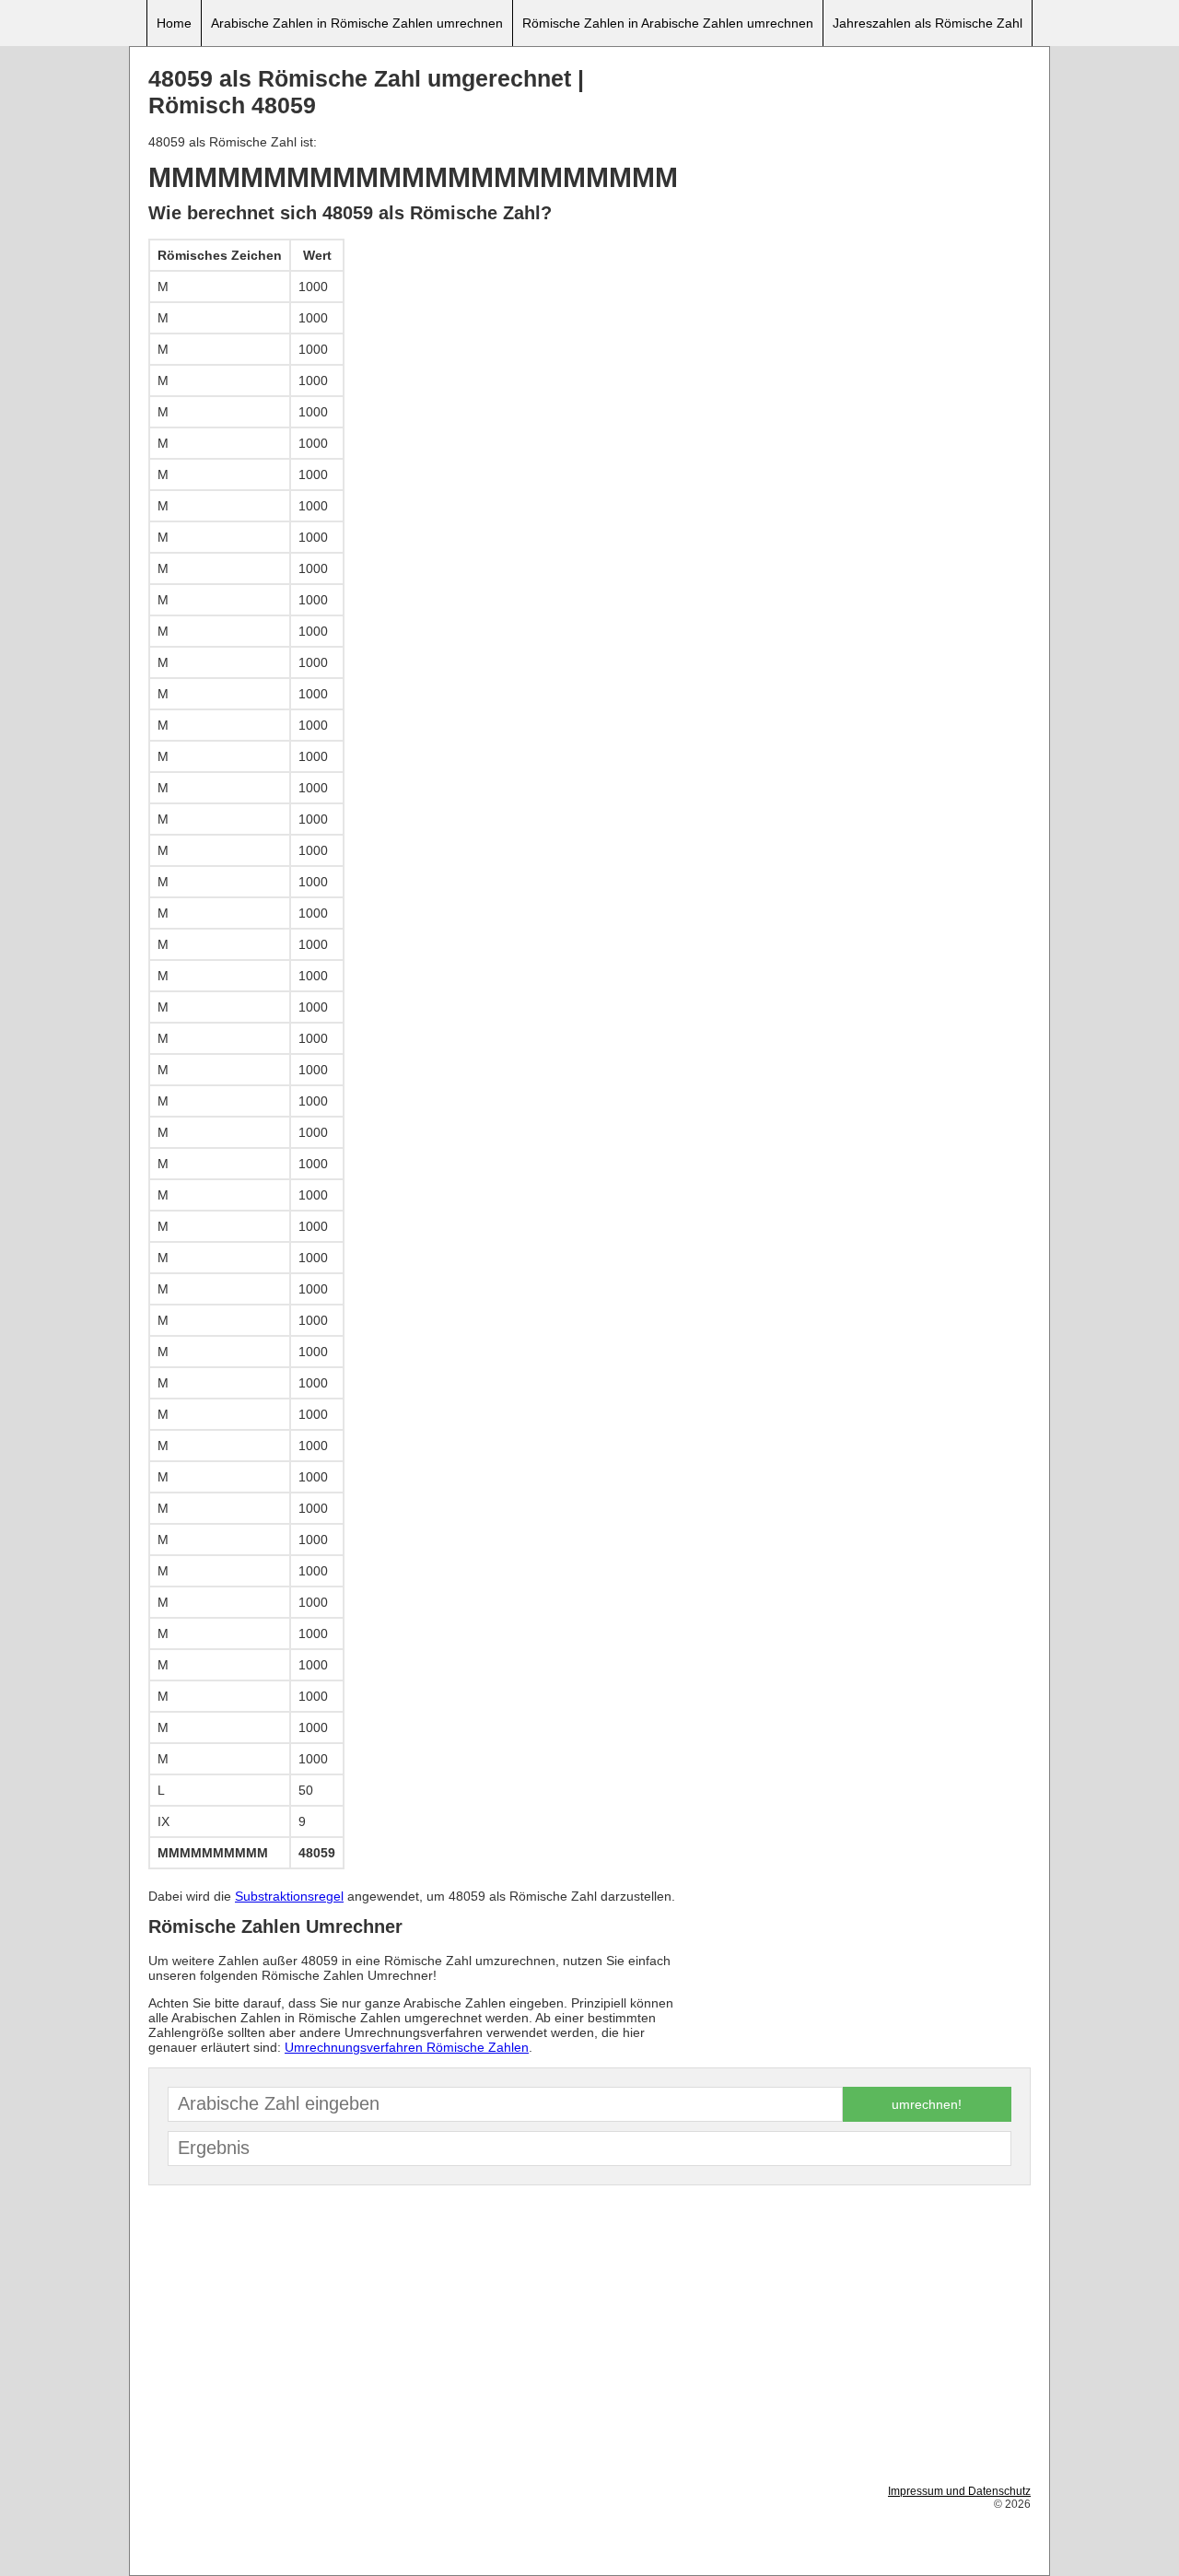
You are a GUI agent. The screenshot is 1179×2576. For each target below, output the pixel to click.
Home (174, 23)
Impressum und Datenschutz (959, 2491)
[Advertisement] (858, 194)
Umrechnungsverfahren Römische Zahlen (407, 2047)
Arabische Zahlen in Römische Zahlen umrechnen (357, 23)
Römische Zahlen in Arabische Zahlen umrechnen (668, 23)
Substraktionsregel (289, 1896)
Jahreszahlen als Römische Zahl (928, 23)
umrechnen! (927, 2104)
